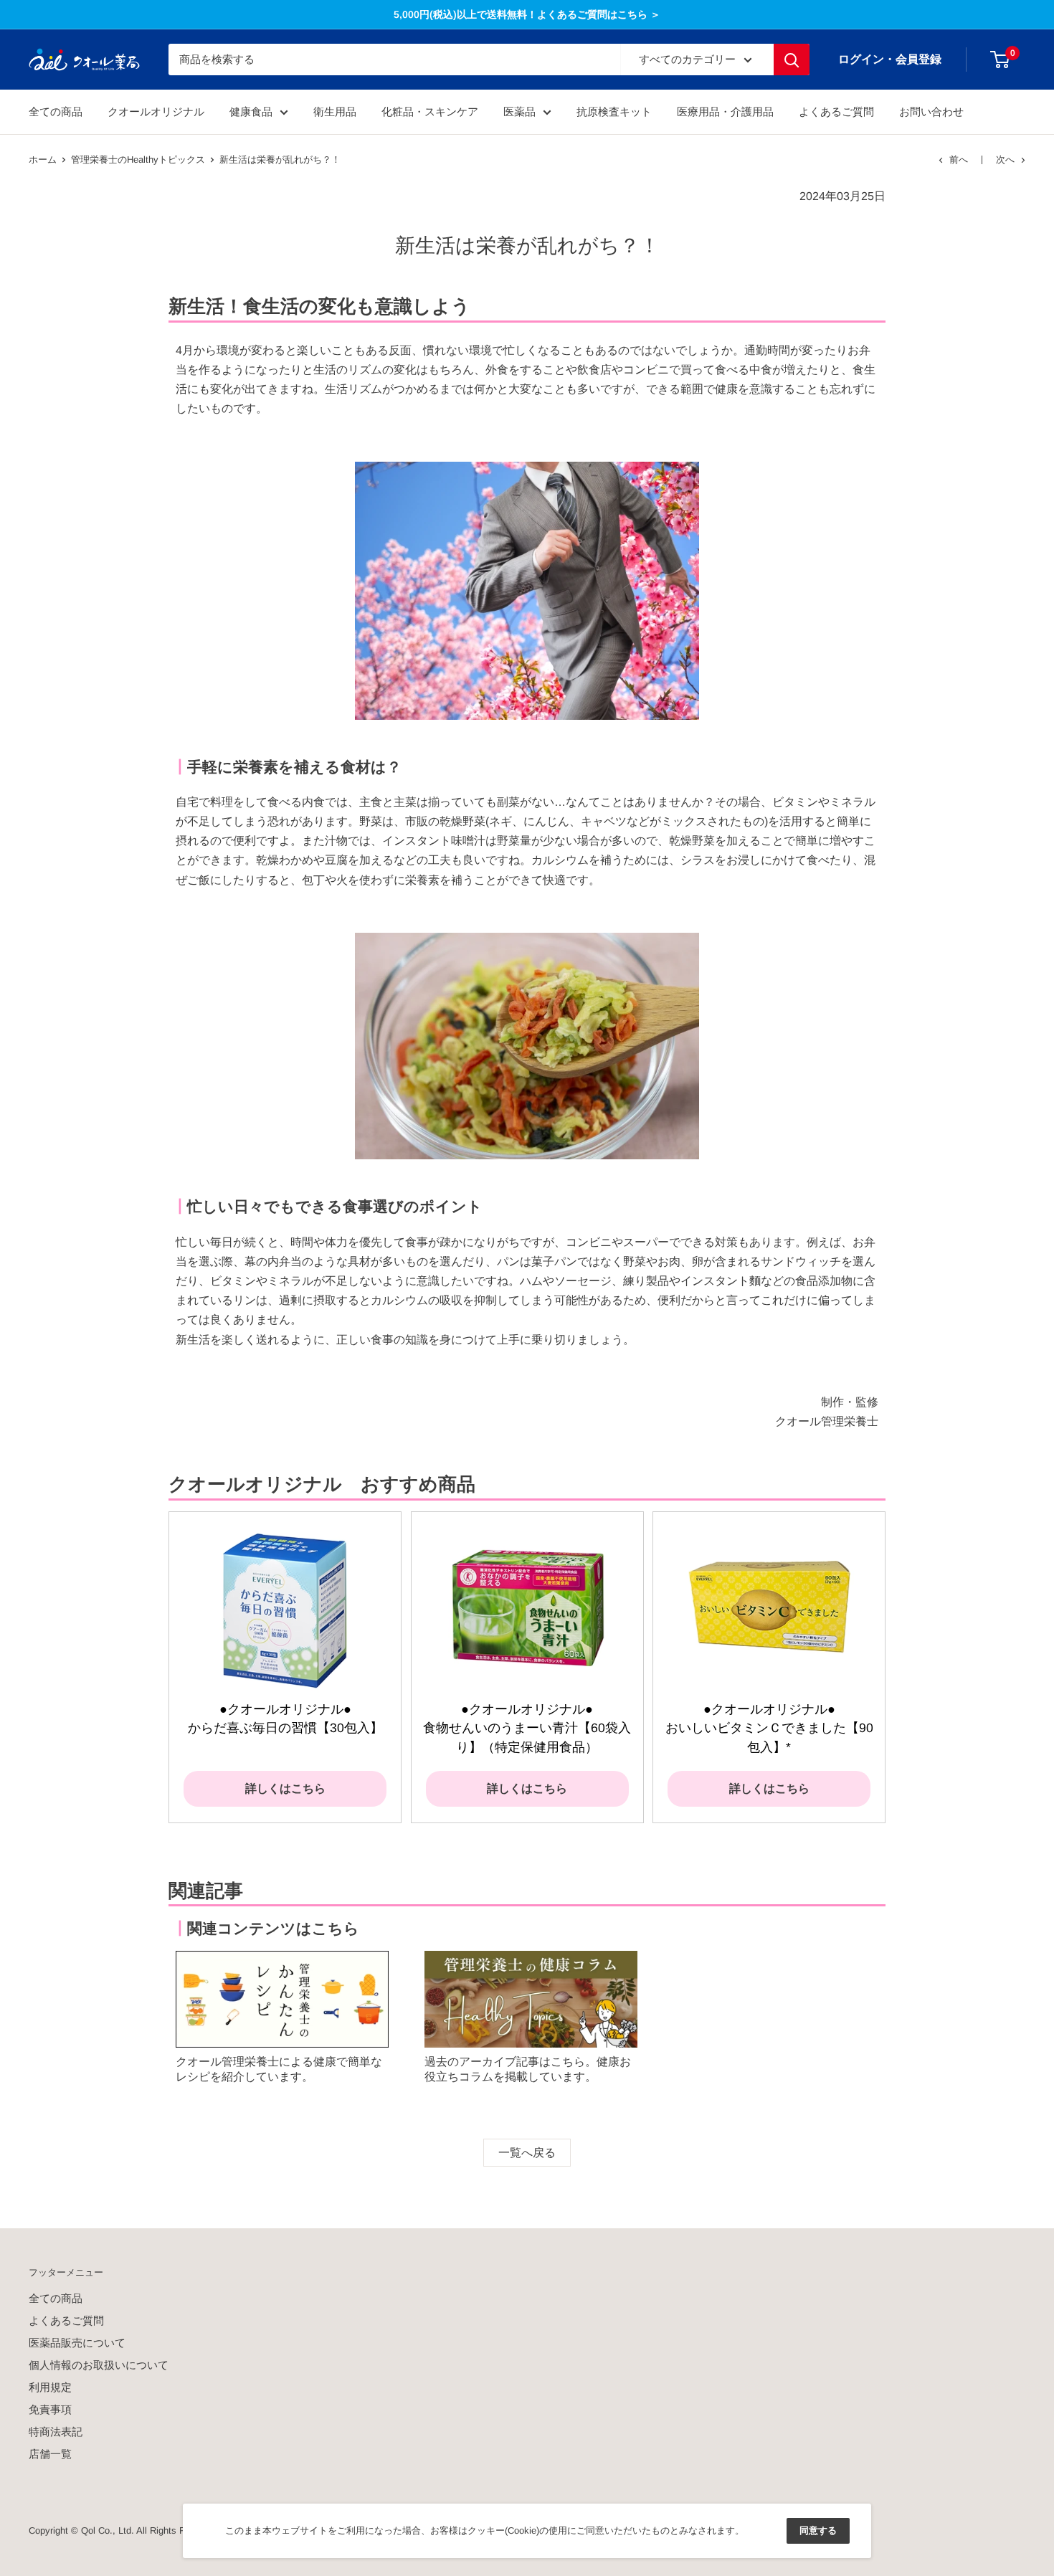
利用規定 (50, 2387)
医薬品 (519, 111)
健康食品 (251, 111)
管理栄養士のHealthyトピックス (138, 160)
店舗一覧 (50, 2454)
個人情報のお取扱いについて (99, 2365)
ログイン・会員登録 (890, 59)
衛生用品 (335, 111)
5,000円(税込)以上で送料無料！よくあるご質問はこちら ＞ (527, 14)
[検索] (792, 60)
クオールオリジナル (156, 111)
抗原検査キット (614, 111)
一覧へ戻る (527, 2153)
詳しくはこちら (285, 1788)
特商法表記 (56, 2432)
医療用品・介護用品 (725, 111)
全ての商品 (56, 111)
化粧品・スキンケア (430, 111)
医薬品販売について (77, 2343)
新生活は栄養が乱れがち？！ (280, 160)
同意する (818, 2530)
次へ (1005, 160)
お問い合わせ (931, 111)
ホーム (43, 160)
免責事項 (50, 2409)
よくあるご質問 (836, 111)
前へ (959, 160)
